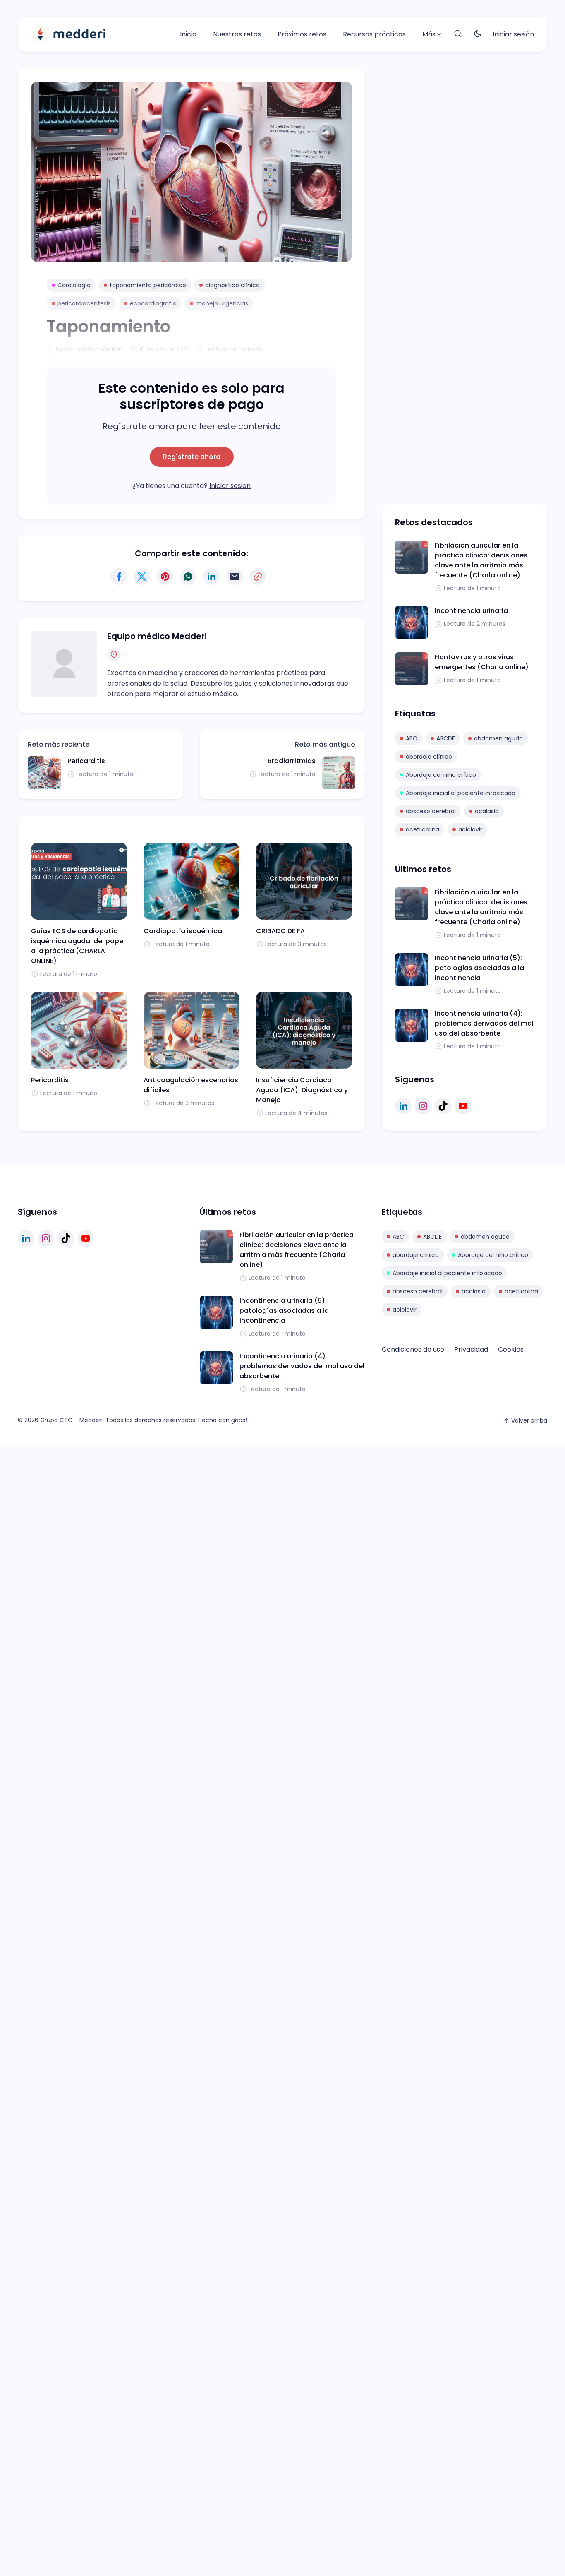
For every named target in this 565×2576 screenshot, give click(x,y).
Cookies (511, 1349)
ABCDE (446, 738)
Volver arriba (529, 1420)
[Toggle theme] (478, 34)
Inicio (188, 34)
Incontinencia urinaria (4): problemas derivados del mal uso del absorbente (484, 1023)
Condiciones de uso (413, 1349)
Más (429, 34)
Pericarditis (86, 761)
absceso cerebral (431, 811)
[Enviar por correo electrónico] (235, 577)
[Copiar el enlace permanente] (258, 577)
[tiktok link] (443, 1106)
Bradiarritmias (292, 761)
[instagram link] (423, 1106)
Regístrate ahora (192, 457)
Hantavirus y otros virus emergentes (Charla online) (482, 662)
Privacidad (471, 1349)
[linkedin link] (403, 1106)
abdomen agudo (498, 738)
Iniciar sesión (513, 34)
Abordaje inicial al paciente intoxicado (461, 793)
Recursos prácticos (374, 34)
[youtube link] (463, 1106)
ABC (412, 738)
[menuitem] (188, 34)
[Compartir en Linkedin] (211, 577)
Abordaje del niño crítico (441, 775)
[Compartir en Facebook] (119, 577)
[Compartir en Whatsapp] (188, 577)
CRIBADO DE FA (280, 931)
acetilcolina (423, 829)
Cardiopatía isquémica (183, 931)
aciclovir (470, 829)
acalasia (487, 811)
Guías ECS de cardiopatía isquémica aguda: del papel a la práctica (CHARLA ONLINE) (78, 946)
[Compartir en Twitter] (142, 577)
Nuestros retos (237, 34)
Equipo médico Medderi (157, 636)
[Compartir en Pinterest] (165, 577)
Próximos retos (302, 34)
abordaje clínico (429, 757)
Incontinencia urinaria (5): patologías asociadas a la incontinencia (479, 968)
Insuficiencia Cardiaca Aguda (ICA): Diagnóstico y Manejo (302, 1090)
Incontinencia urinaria (471, 611)
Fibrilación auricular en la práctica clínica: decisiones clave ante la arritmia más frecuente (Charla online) (481, 560)
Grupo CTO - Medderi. (72, 1420)
